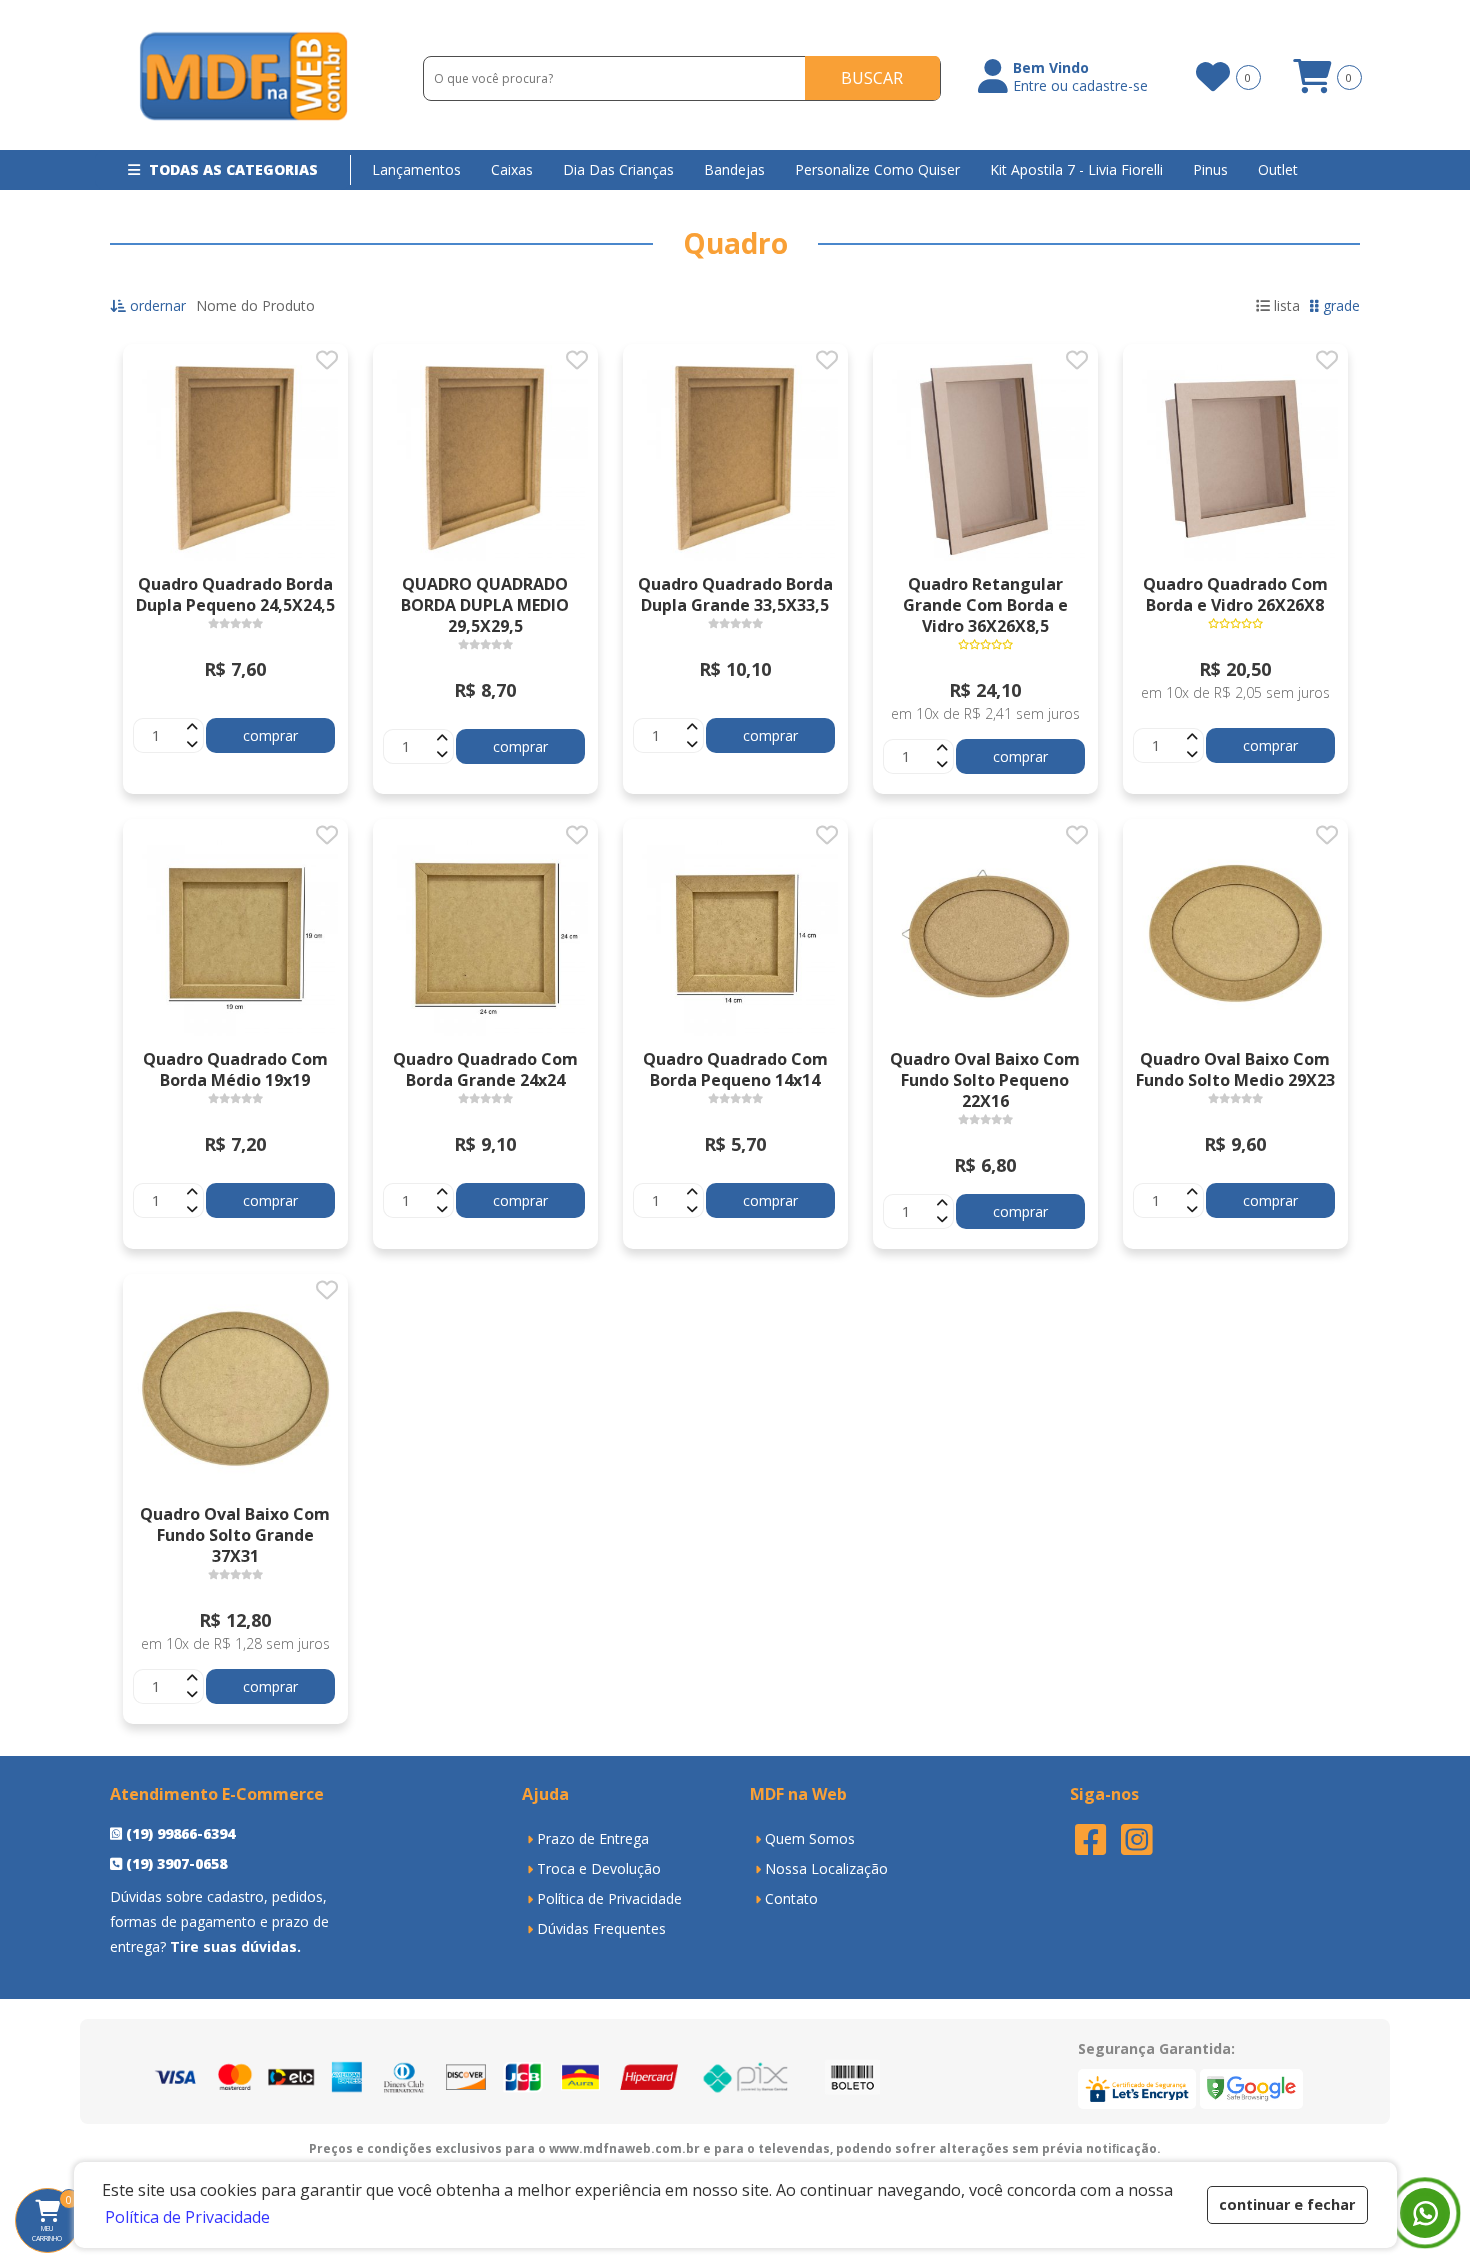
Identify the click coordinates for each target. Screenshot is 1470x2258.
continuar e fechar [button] (1287, 2204)
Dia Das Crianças (618, 169)
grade (1339, 305)
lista (1285, 305)
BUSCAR (872, 78)
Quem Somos (810, 1838)
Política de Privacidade (609, 1898)
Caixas (512, 169)
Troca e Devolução (599, 1868)
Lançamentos (416, 169)
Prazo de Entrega (593, 1838)
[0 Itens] (1312, 83)
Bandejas (734, 169)
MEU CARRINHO (56, 2218)
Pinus (1210, 169)
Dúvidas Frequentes (601, 1928)
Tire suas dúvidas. (235, 1946)
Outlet (1278, 169)
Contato (791, 1898)
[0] (1212, 76)
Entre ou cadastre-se (1080, 86)
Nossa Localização (826, 1868)
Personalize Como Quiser (877, 169)
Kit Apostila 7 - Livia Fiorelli (1076, 169)
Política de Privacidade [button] (187, 2217)
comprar (270, 735)
